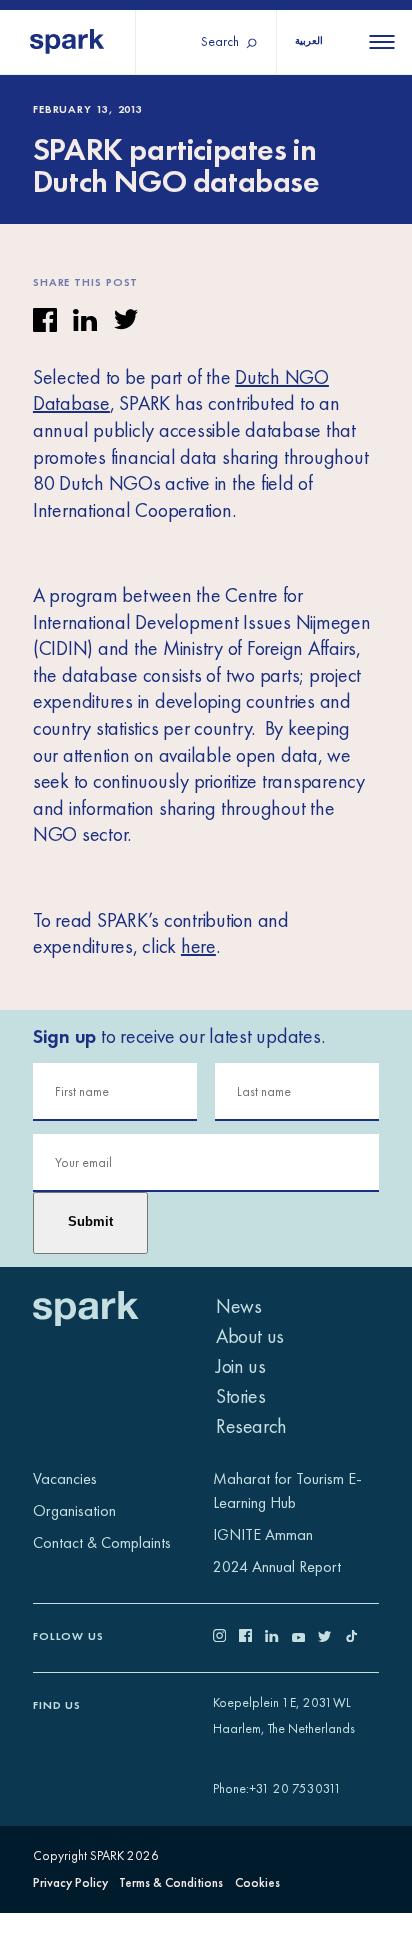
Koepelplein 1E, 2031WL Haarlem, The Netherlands (284, 1716)
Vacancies (65, 1478)
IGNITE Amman (263, 1534)
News (238, 1306)
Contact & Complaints (102, 1542)
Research (251, 1426)
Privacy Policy (70, 1882)
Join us (240, 1366)
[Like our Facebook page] (252, 1637)
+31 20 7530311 (295, 1788)
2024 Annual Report (277, 1566)
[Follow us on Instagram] (226, 1637)
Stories (240, 1396)
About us (250, 1336)
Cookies (257, 1882)
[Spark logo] (68, 42)
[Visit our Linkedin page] (278, 1637)
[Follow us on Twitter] (331, 1637)
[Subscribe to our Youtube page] (305, 1637)
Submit (90, 1221)
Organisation (74, 1510)
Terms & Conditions (171, 1882)
